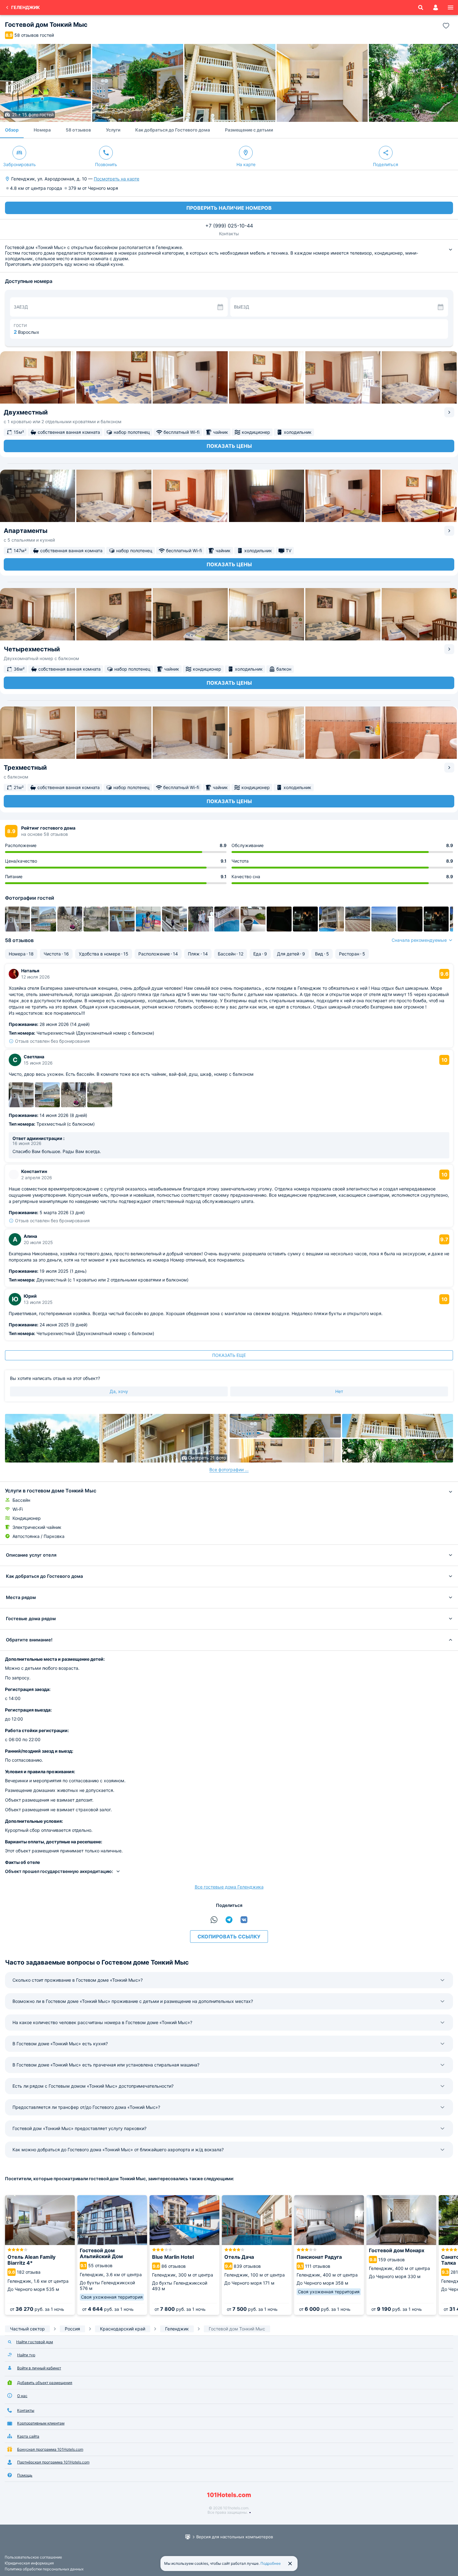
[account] (436, 7)
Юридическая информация (29, 2563)
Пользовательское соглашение (33, 2557)
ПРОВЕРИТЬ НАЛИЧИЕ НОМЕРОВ (229, 208)
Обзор (12, 130)
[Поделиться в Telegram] (229, 1920)
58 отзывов (78, 130)
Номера (42, 130)
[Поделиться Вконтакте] (244, 1920)
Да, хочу (119, 1391)
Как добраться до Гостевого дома (173, 130)
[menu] (451, 7)
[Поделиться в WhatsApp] (214, 1920)
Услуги (113, 130)
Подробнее (271, 2563)
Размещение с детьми (249, 130)
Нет (339, 1391)
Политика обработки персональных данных (44, 2569)
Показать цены (229, 446)
